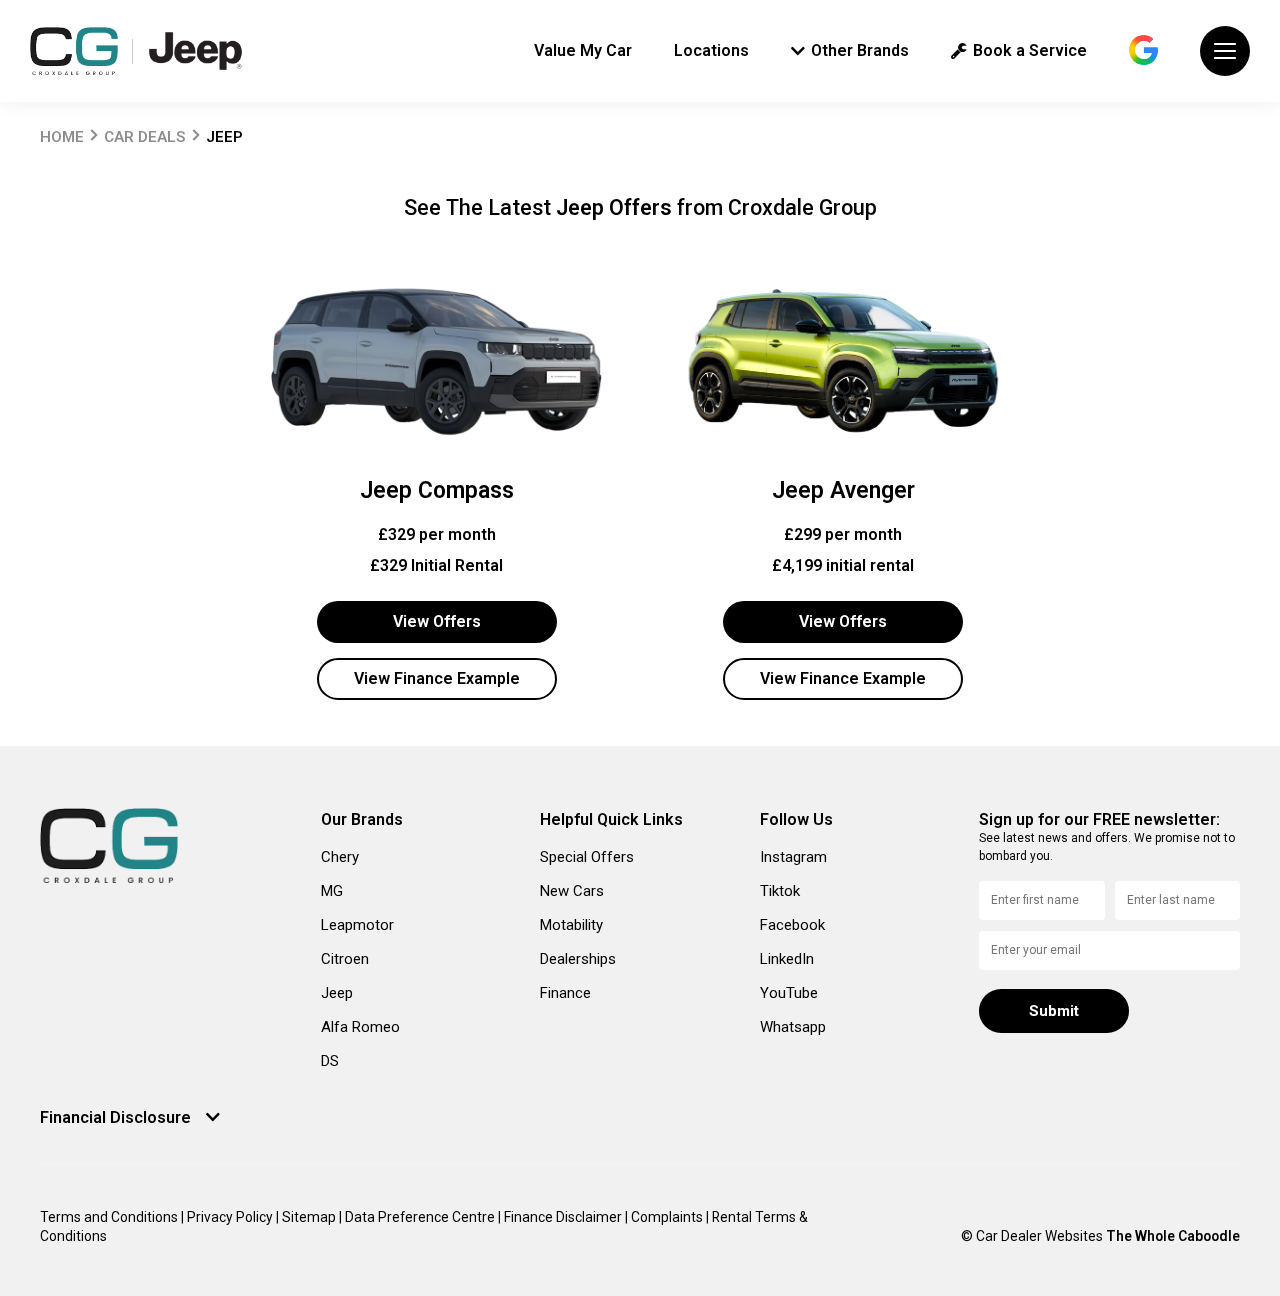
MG (332, 891)
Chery (340, 857)
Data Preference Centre (421, 1217)
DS (330, 1061)
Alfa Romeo (360, 1027)
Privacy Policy (231, 1217)
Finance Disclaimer (564, 1217)
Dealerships (578, 959)
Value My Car (583, 51)
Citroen (345, 959)
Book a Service (1030, 51)
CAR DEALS (145, 137)
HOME (62, 137)
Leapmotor (357, 925)
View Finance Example (437, 678)
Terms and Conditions (110, 1217)
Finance (565, 993)
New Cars (572, 891)
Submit (1054, 1011)
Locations (711, 51)
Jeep (337, 993)
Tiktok (780, 891)
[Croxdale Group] (74, 51)
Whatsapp (793, 1027)
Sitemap (310, 1217)
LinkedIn (787, 959)
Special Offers (587, 857)
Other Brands (860, 51)
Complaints (668, 1217)
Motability (571, 925)
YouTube (789, 993)
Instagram (793, 857)
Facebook (792, 925)
